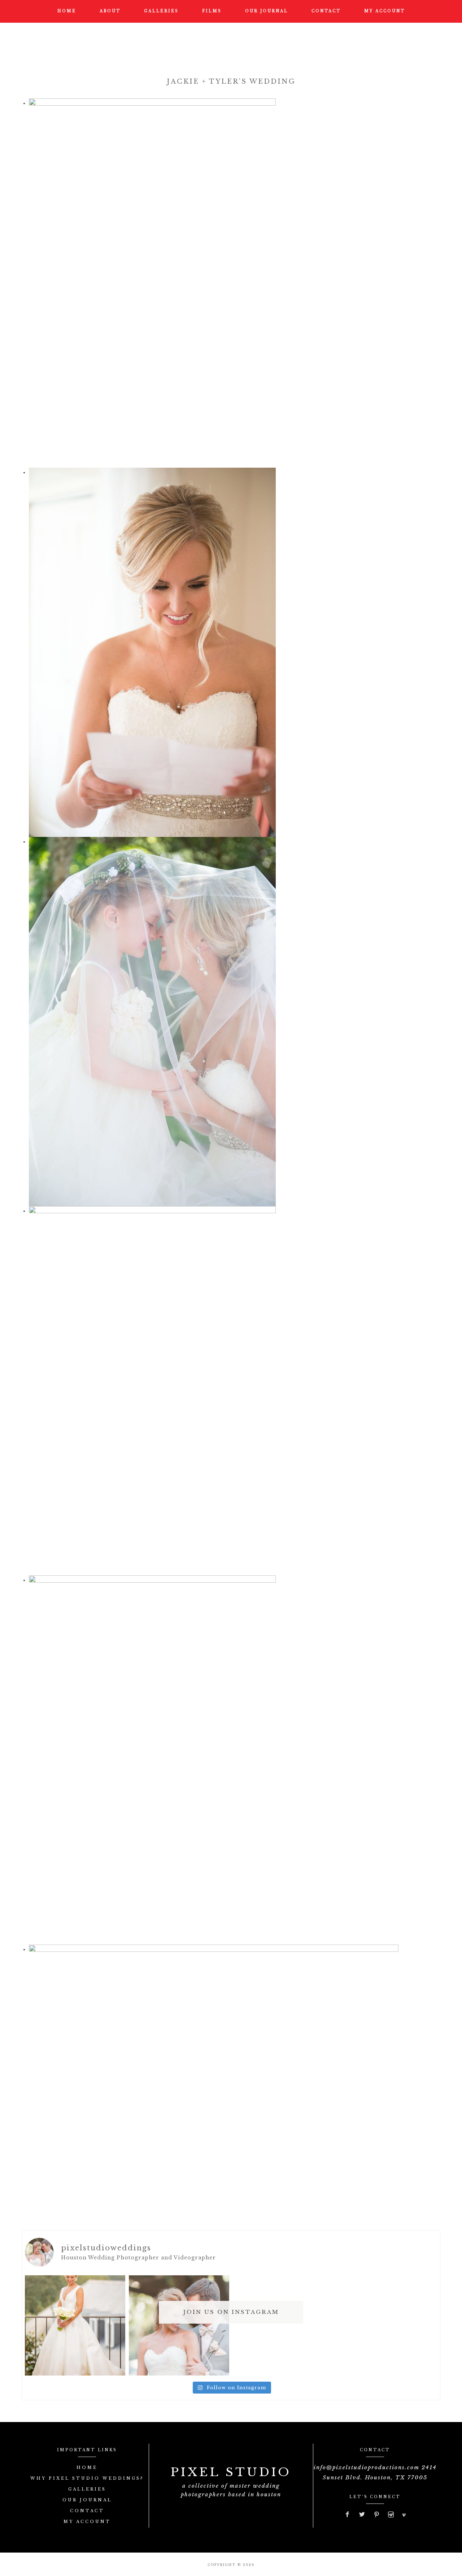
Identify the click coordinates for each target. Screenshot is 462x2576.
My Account (87, 2522)
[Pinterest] (377, 2515)
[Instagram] (391, 2515)
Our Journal (87, 2500)
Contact (87, 2511)
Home (87, 2467)
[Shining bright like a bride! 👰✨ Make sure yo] (75, 2325)
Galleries (87, 2489)
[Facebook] (348, 2515)
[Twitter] (362, 2515)
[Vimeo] (404, 2515)
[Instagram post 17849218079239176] (179, 2325)
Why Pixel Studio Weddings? (87, 2478)
